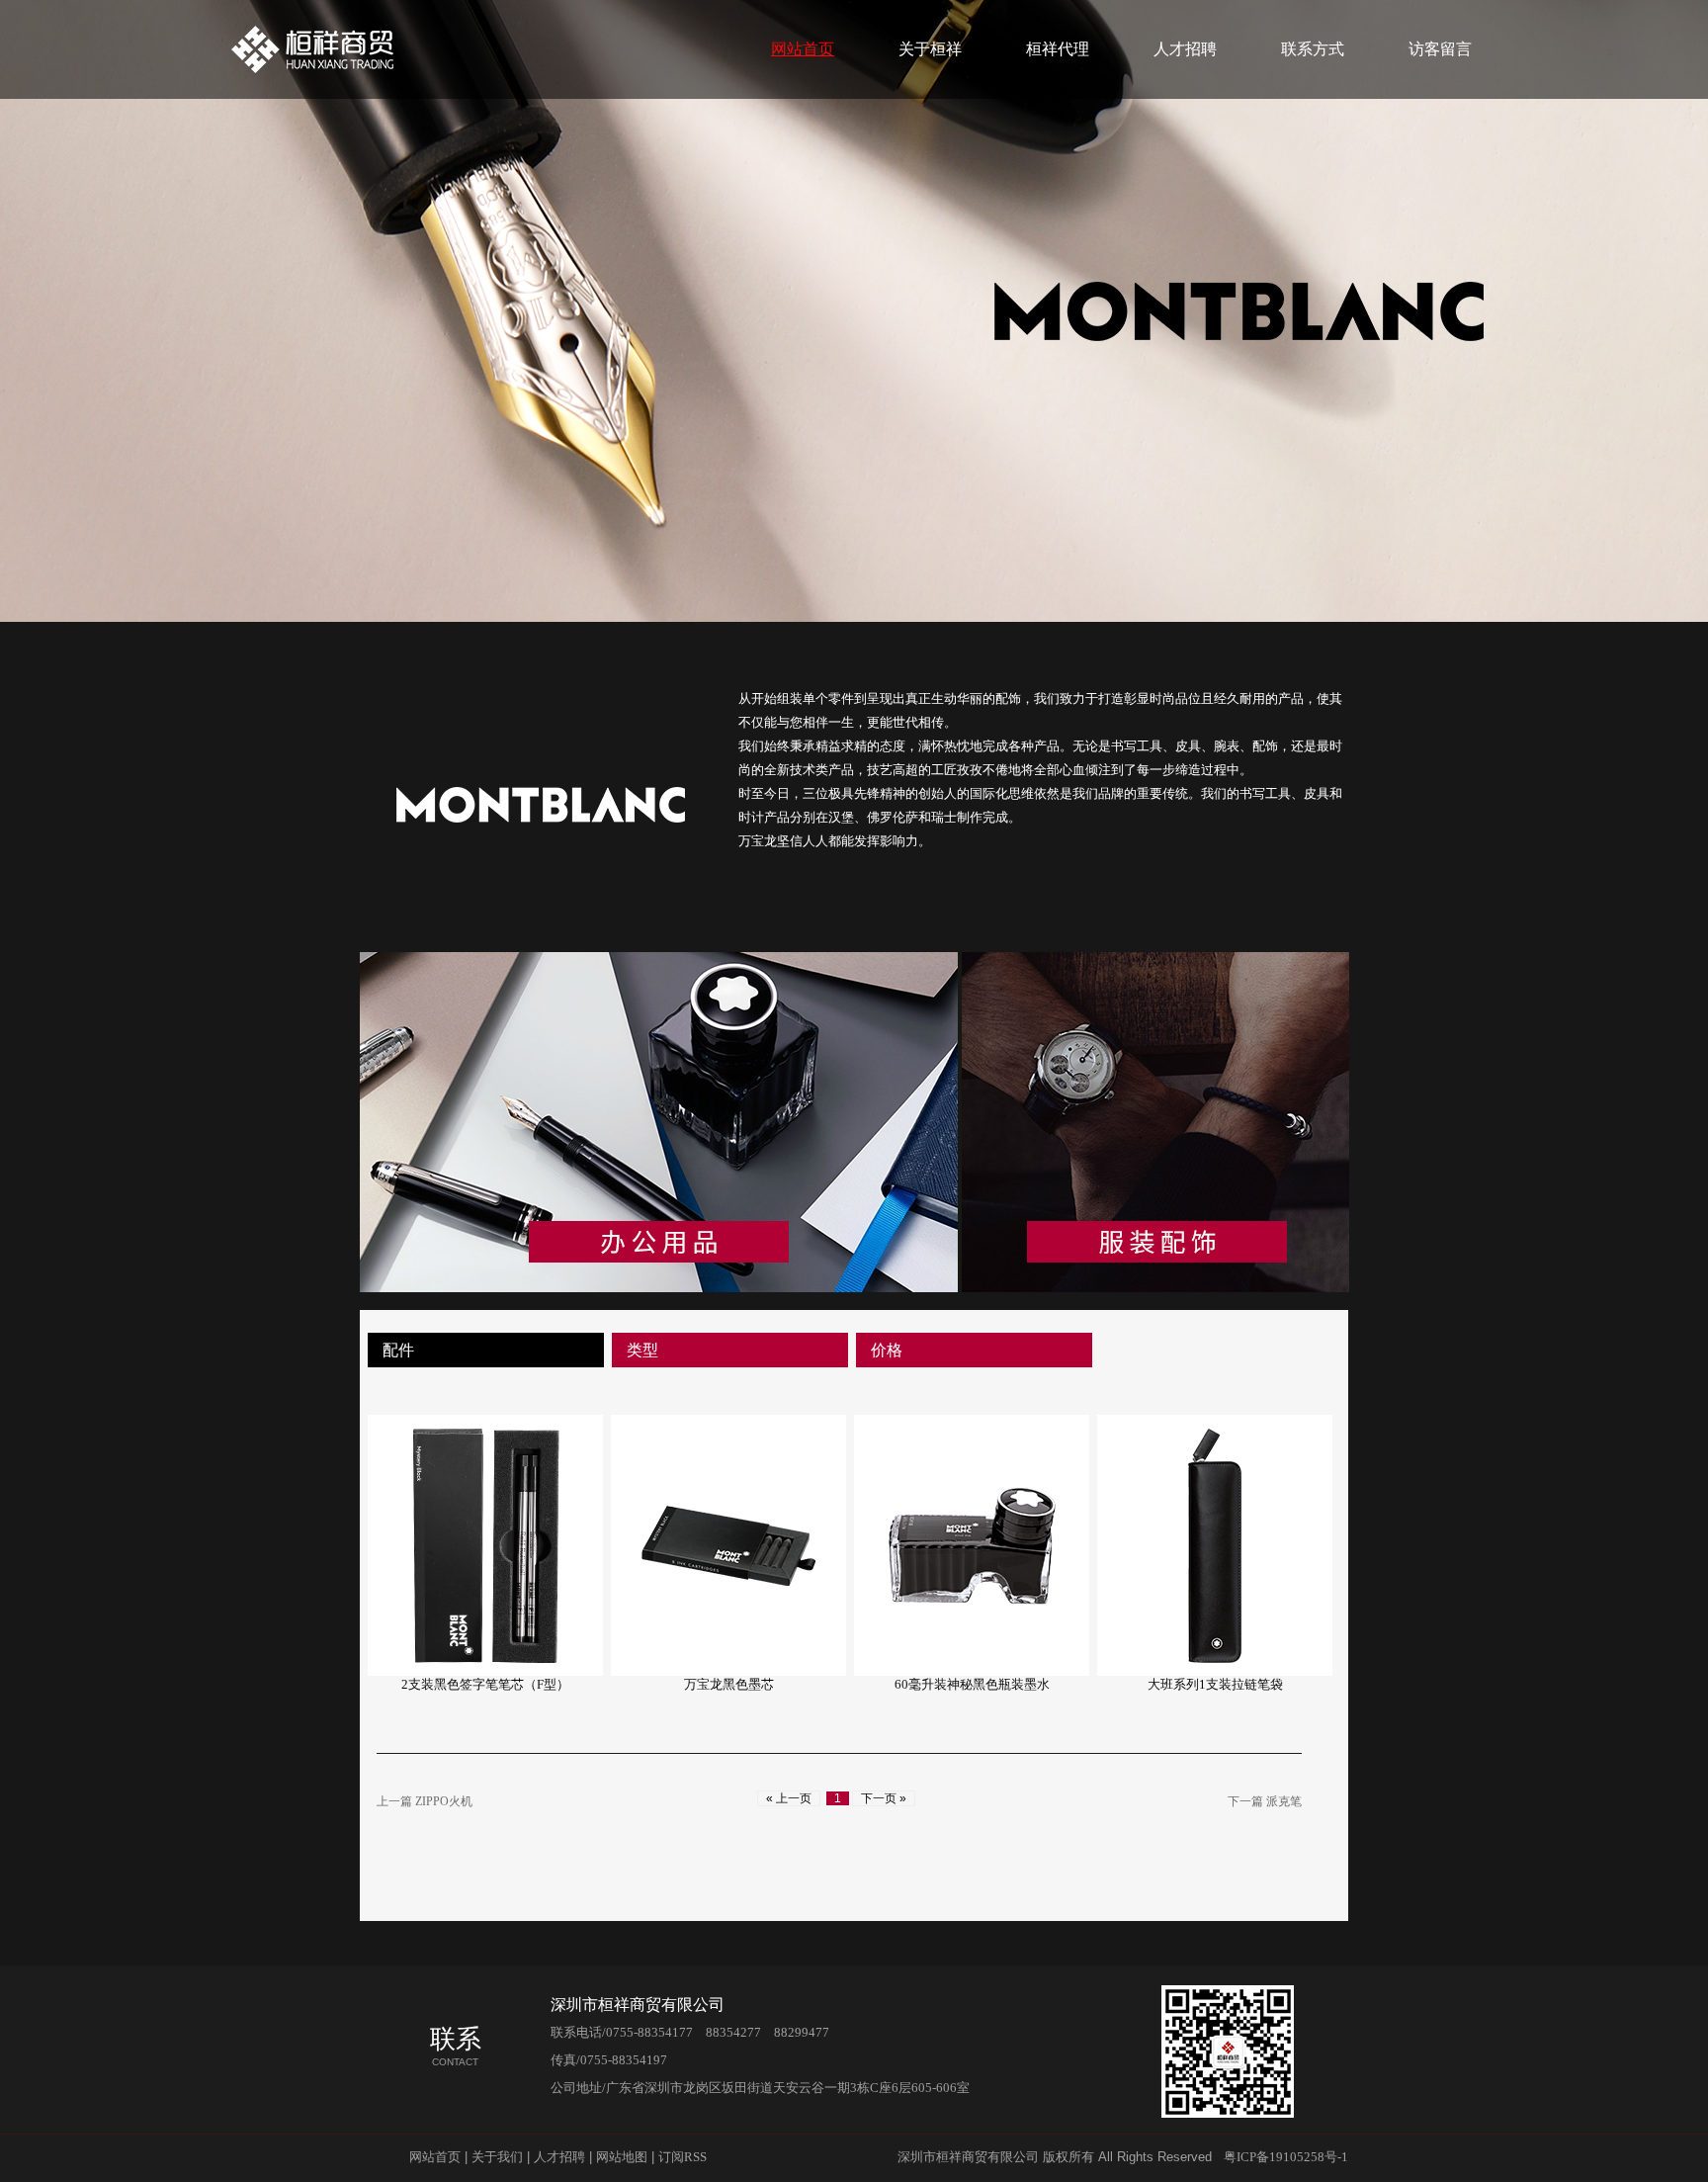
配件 (398, 1350)
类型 (642, 1350)
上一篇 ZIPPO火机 (430, 1801)
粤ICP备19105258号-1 (1286, 2157)
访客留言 (1440, 49)
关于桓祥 (930, 49)
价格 (887, 1350)
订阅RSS (683, 2157)
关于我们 (497, 2157)
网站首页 (803, 49)
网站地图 (622, 2157)
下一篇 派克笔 (1265, 1801)
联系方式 (1313, 49)
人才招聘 (1185, 49)
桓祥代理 (1058, 49)
